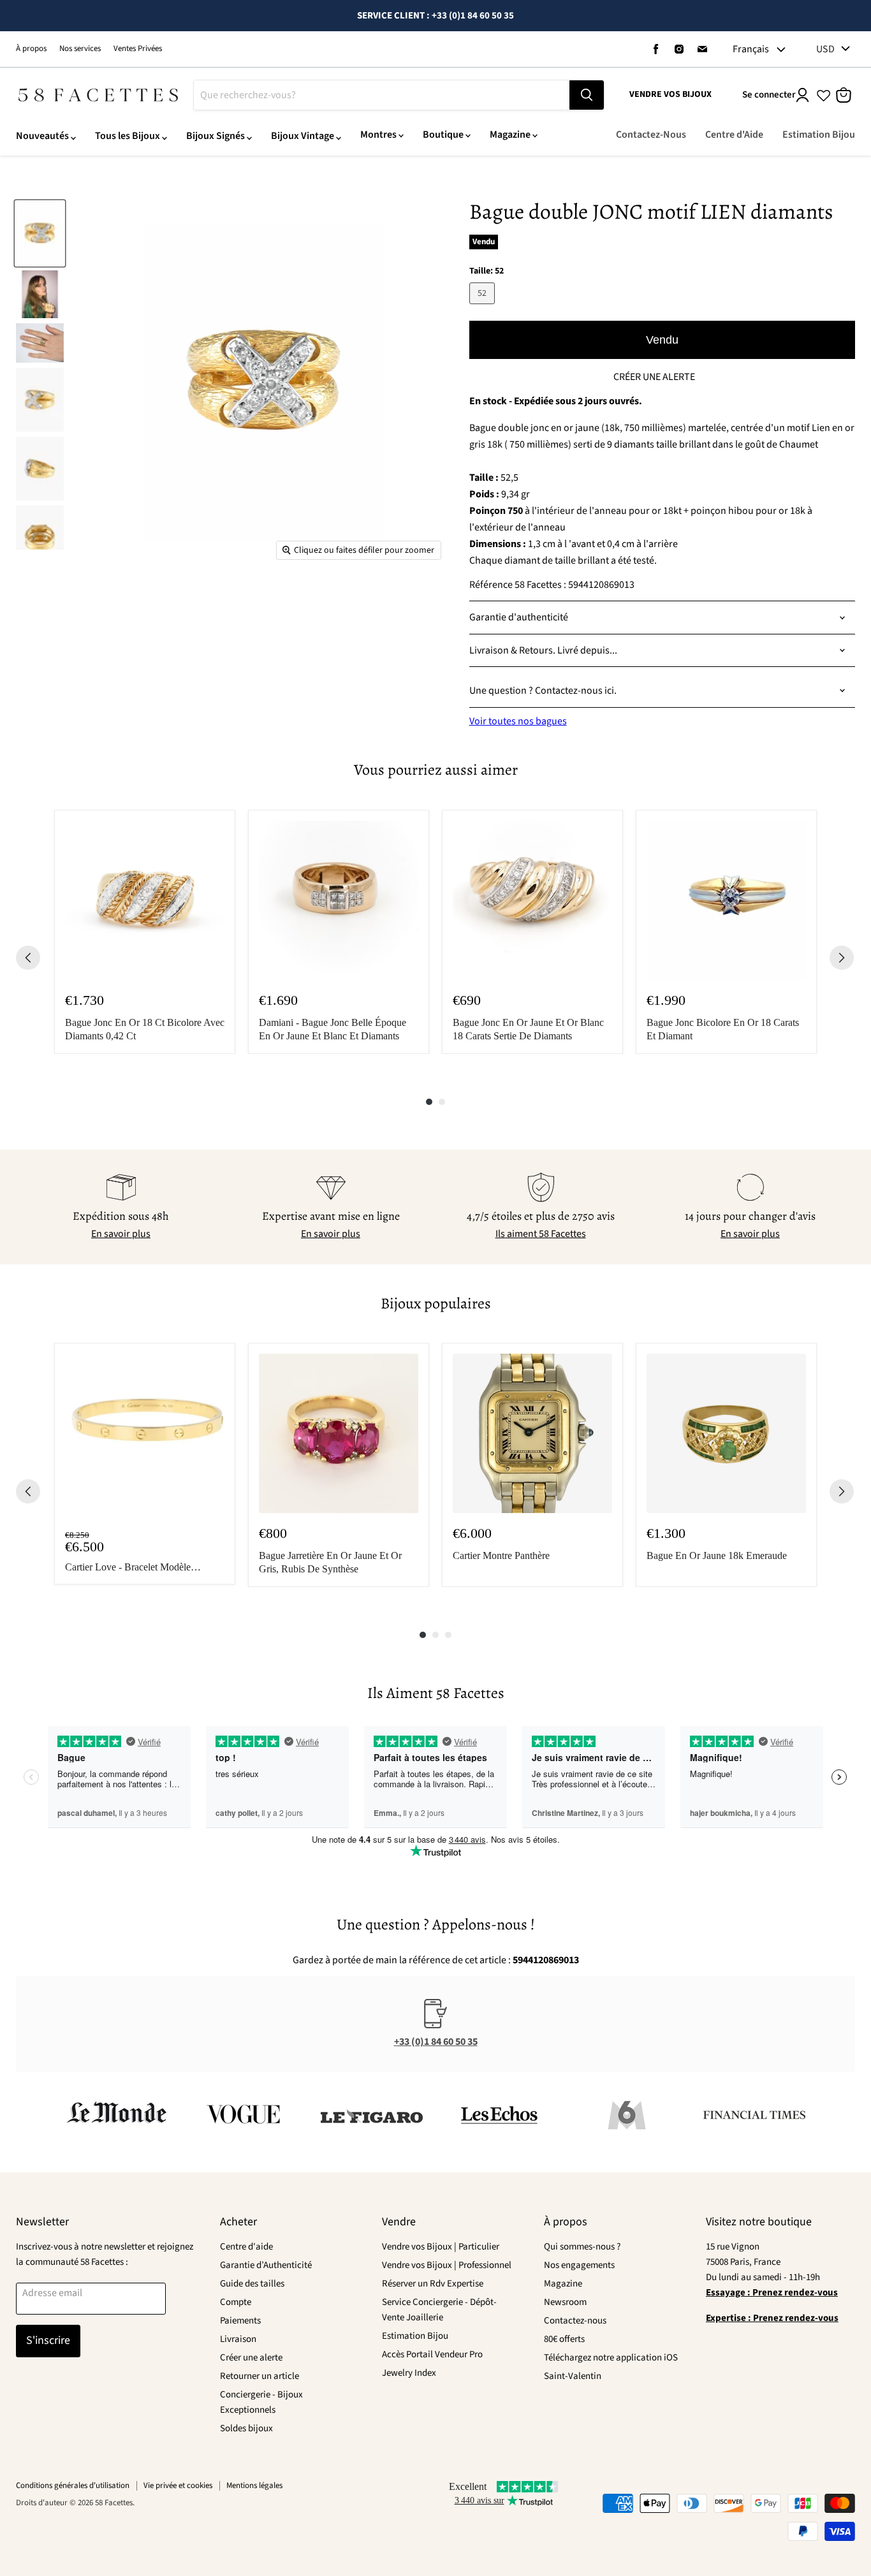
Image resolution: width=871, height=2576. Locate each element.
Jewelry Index (409, 2373)
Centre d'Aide (734, 135)
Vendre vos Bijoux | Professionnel (447, 2265)
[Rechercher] (587, 95)
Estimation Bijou (819, 135)
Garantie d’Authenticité (266, 2265)
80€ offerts (564, 2339)
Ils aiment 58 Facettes (541, 1234)
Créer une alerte (251, 2358)
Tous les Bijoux (128, 136)
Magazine (510, 135)
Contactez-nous (575, 2321)
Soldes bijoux (246, 2428)
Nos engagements (579, 2265)
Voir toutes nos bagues (518, 721)
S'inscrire (48, 2340)
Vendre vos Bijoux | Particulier (441, 2247)
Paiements (240, 2321)
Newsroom (565, 2302)
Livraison (238, 2339)
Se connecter (769, 95)
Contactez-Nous (651, 135)
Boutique (443, 135)
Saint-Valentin (573, 2376)
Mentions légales (254, 2485)
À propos (31, 49)
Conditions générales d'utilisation (73, 2485)
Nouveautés (42, 136)
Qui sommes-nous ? (582, 2247)
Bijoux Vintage (303, 136)
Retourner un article (260, 2376)
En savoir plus (121, 1234)
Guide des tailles (252, 2284)
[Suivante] (842, 958)
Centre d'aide (246, 2247)
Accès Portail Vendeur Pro (432, 2354)
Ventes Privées (138, 49)
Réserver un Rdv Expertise (433, 2284)
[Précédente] (28, 958)
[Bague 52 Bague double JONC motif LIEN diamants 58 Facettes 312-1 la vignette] (40, 233)
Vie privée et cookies (178, 2485)
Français (751, 49)
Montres (378, 135)
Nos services (80, 49)
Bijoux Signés (216, 136)
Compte (236, 2302)
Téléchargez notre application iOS (611, 2358)
